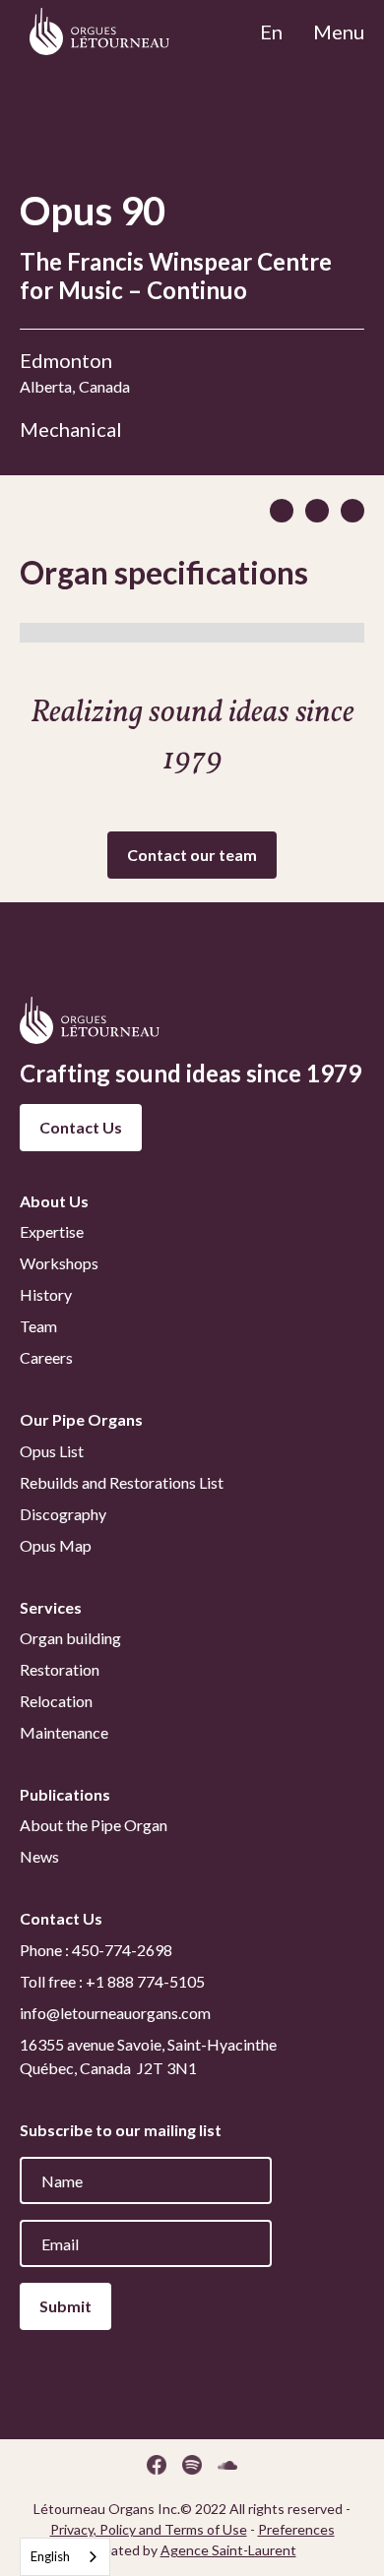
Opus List (52, 1451)
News (39, 1856)
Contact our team (192, 855)
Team (38, 1326)
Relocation (56, 1701)
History (46, 1294)
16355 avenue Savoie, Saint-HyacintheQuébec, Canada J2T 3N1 (148, 2056)
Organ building (70, 1638)
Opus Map (56, 1545)
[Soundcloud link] (227, 2465)
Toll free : (112, 1981)
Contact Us (81, 1127)
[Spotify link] (192, 2465)
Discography (63, 1514)
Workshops (59, 1263)
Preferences (296, 2529)
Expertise (52, 1231)
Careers (46, 1357)
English (50, 2556)
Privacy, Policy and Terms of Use (149, 2529)
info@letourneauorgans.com (115, 2013)
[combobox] (65, 2557)
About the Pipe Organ (94, 1825)
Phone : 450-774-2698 (96, 1950)
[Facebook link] (157, 2465)
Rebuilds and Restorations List (122, 1482)
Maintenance (64, 1732)
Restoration (60, 1669)
